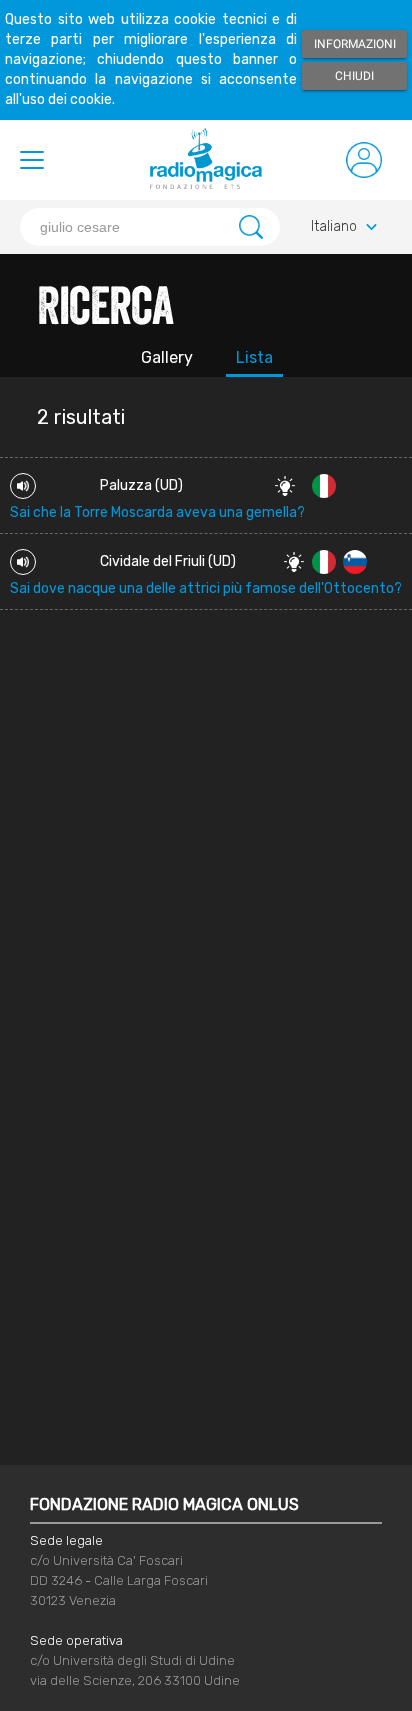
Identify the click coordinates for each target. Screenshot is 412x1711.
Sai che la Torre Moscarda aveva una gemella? (157, 512)
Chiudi (354, 76)
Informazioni (355, 44)
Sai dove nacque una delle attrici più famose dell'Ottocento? (206, 588)
